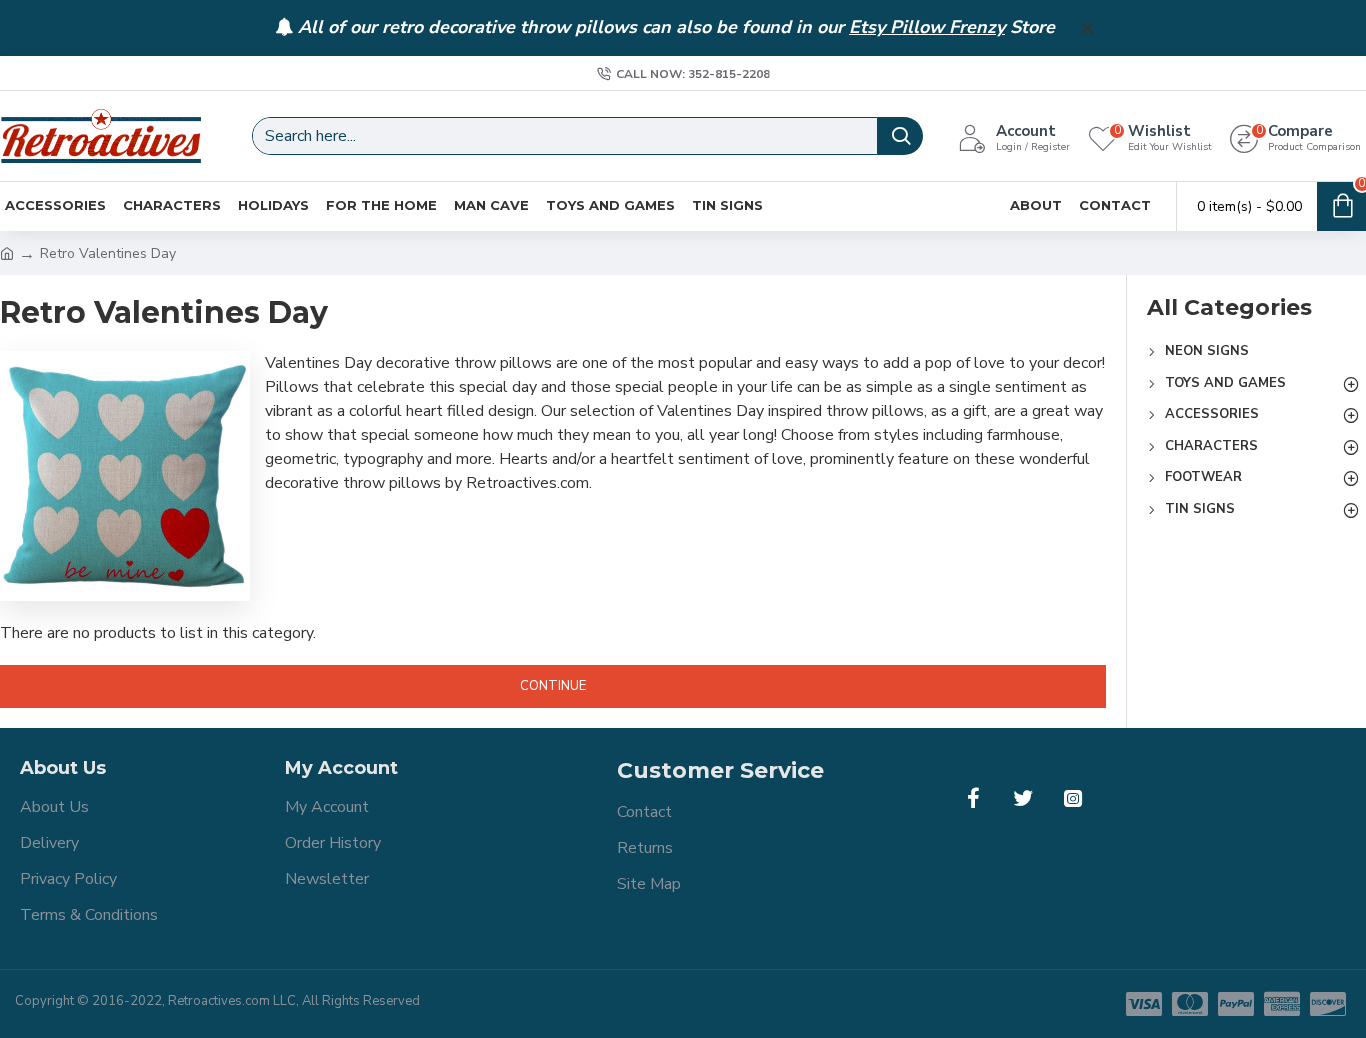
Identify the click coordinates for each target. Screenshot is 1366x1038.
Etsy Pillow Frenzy (927, 28)
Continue (553, 686)
